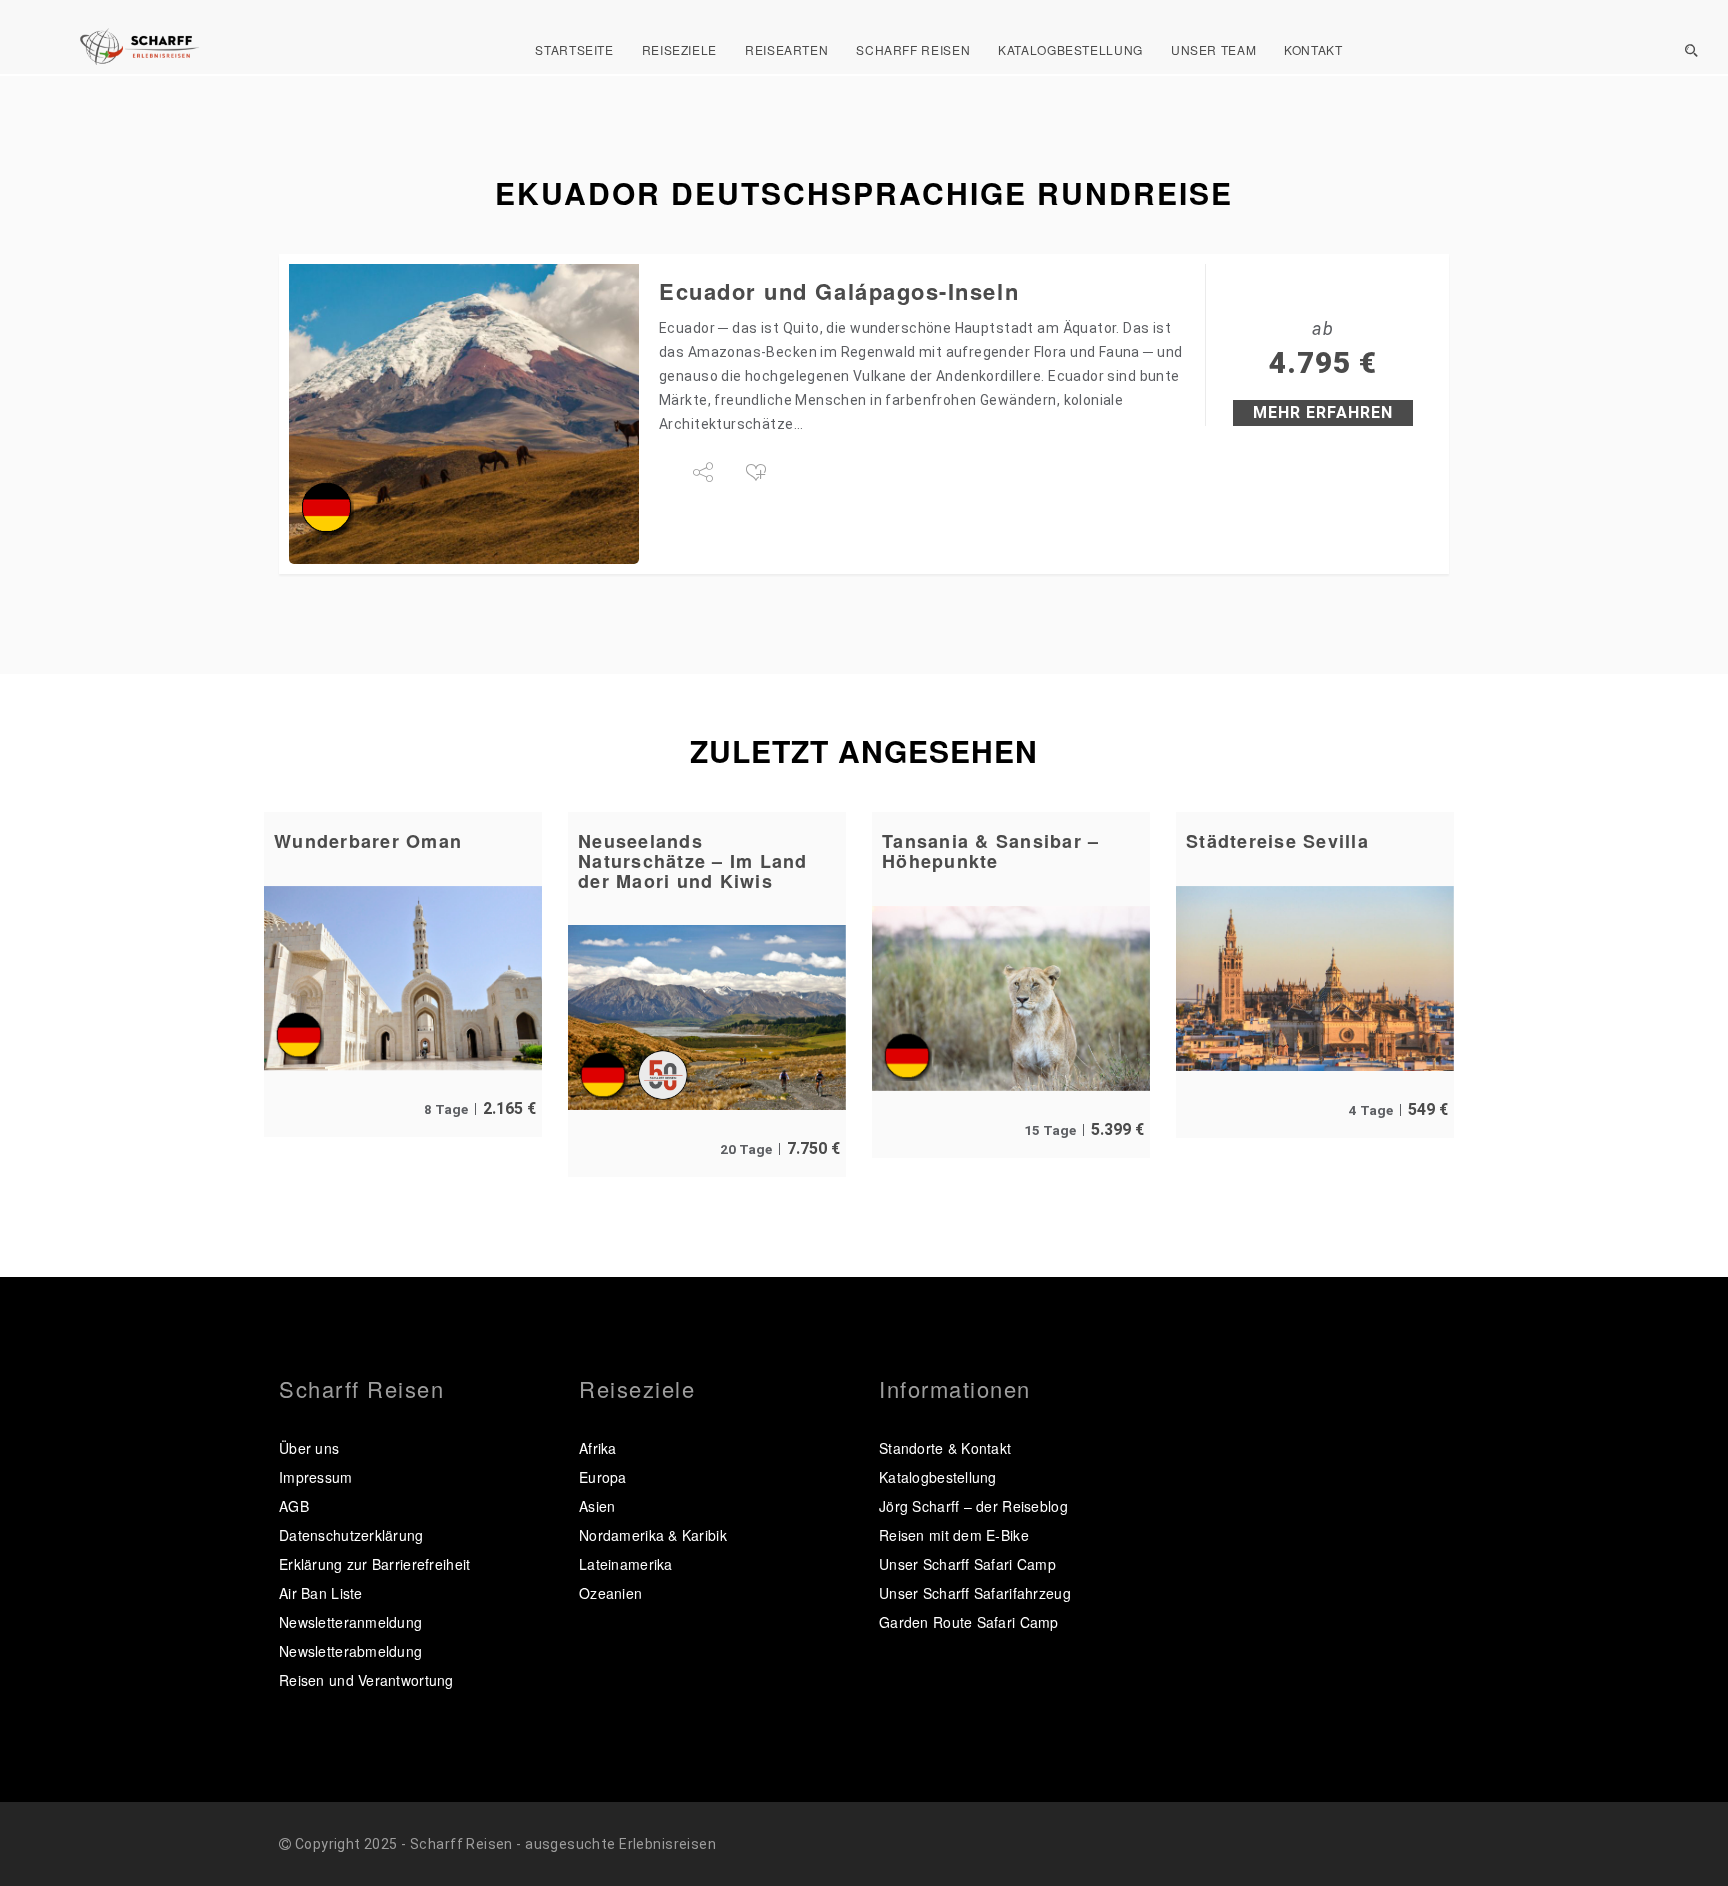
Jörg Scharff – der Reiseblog (973, 1506)
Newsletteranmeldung (350, 1622)
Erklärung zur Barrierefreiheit (374, 1564)
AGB (294, 1506)
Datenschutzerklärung (351, 1535)
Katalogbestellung (1070, 49)
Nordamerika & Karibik (653, 1535)
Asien (597, 1506)
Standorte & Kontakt (945, 1448)
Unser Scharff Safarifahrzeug (975, 1593)
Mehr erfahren (1323, 412)
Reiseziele (679, 49)
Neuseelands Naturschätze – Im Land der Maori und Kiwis (693, 861)
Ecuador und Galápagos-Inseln (839, 291)
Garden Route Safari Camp (969, 1622)
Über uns (309, 1448)
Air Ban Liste (321, 1593)
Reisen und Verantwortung (366, 1680)
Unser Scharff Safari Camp (967, 1564)
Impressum (316, 1477)
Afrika (598, 1448)
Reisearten (786, 49)
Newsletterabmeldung (350, 1651)
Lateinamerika (626, 1564)
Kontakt (1313, 49)
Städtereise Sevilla (1277, 841)
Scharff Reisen (913, 49)
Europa (603, 1477)
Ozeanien (610, 1593)
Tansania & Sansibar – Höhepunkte (990, 851)
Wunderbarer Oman (368, 841)
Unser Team (1213, 49)
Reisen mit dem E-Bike (954, 1535)
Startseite (574, 49)
